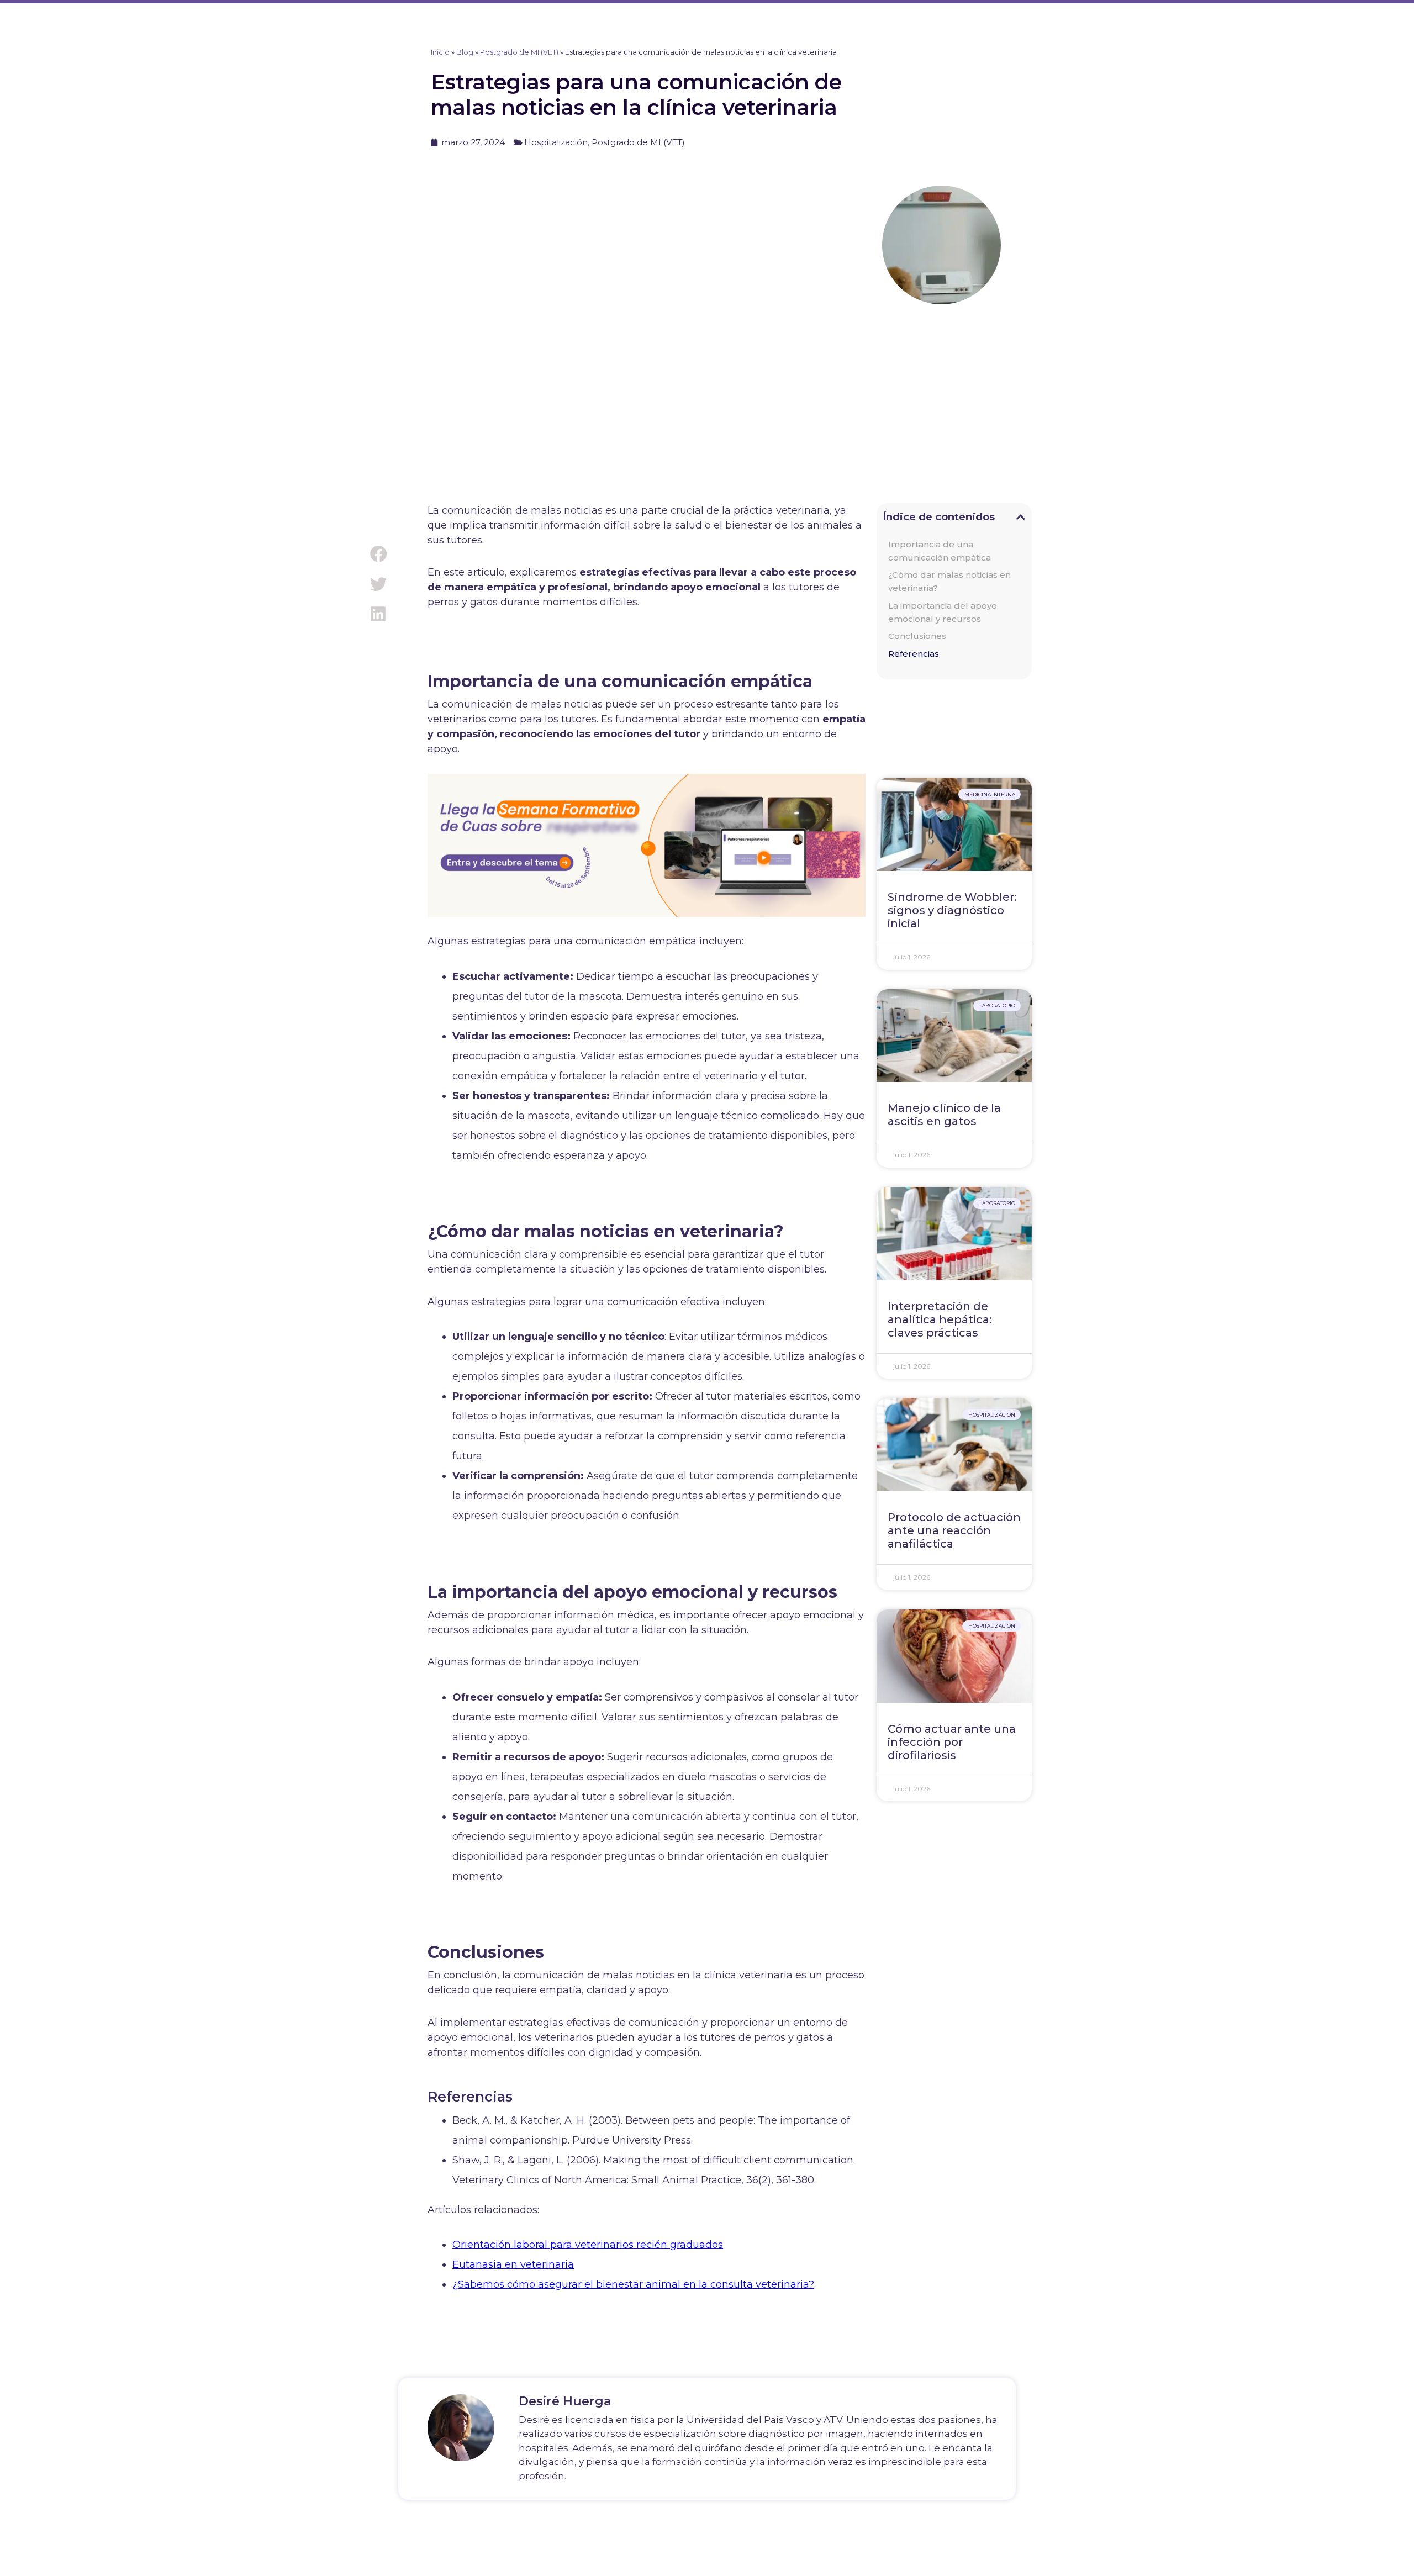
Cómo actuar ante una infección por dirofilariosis (952, 1742)
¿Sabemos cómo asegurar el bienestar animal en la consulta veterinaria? (633, 2284)
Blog (465, 52)
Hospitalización (556, 142)
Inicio (440, 52)
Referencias (914, 654)
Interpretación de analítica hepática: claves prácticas (940, 1319)
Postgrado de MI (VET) (519, 52)
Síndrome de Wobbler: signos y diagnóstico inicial (952, 910)
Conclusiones (917, 636)
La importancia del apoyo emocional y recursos (943, 612)
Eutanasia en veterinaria (513, 2264)
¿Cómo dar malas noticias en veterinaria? (949, 581)
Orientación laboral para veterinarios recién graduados (588, 2245)
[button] (378, 554)
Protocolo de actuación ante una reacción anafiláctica (954, 1530)
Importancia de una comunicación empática (940, 551)
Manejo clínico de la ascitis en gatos (944, 1115)
